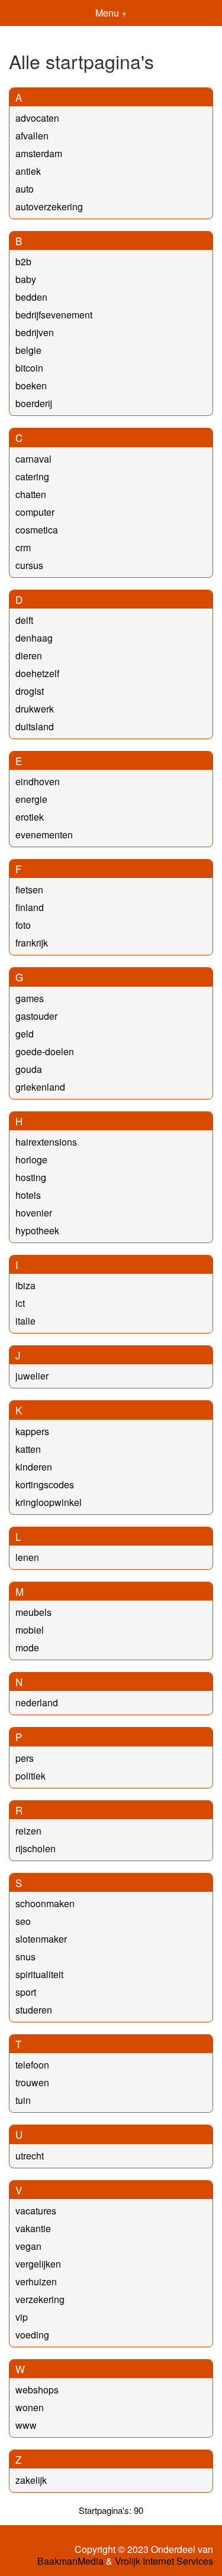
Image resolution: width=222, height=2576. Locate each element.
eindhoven (38, 781)
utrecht (30, 2156)
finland (30, 907)
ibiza (25, 1285)
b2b (23, 261)
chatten (31, 494)
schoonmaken (45, 1903)
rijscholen (36, 1848)
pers (25, 1758)
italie (25, 1321)
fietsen (29, 889)
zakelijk (31, 2480)
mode (27, 1648)
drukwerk (35, 709)
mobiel (30, 1630)
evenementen (44, 835)
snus (25, 1957)
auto (25, 189)
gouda (29, 1069)
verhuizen (36, 2281)
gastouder (36, 1016)
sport (26, 1992)
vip (22, 2317)
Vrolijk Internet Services (164, 2561)
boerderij (34, 403)
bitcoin (29, 368)
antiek (28, 171)
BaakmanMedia (70, 2561)
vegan (28, 2246)
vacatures (36, 2211)
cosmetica (37, 530)
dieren (29, 656)
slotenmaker (41, 1939)
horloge (31, 1159)
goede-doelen (45, 1051)
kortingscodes (45, 1484)
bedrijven (35, 332)
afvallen (32, 136)
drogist (30, 691)
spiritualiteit (39, 1974)
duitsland (35, 726)
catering (32, 477)
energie (31, 799)
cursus (29, 565)
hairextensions (46, 1142)
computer (35, 512)
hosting (31, 1177)
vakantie (33, 2228)
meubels (33, 1612)
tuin (23, 2100)
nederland (37, 1702)
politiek (30, 1776)
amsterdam (39, 153)
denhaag (34, 638)
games (30, 998)
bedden (31, 297)
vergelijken (38, 2264)
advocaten (37, 118)
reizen (28, 1831)
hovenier (34, 1213)
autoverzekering (49, 206)
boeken (31, 386)
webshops (37, 2390)
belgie (28, 350)
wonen (30, 2407)
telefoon (32, 2065)
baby (26, 279)
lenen (27, 1557)
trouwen (32, 2082)
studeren (34, 2010)
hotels (28, 1195)
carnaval (33, 459)
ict (20, 1303)
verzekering (40, 2299)
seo (23, 1921)
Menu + (111, 13)
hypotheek (37, 1230)
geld (25, 1034)
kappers (32, 1431)
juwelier (32, 1376)
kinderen (34, 1467)
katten (28, 1449)
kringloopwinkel (49, 1502)
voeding (32, 2335)
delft (24, 620)
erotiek (30, 817)
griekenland (40, 1087)
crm (23, 547)
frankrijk (32, 943)
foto (23, 925)
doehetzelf (37, 673)
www (26, 2425)
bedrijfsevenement (54, 315)
